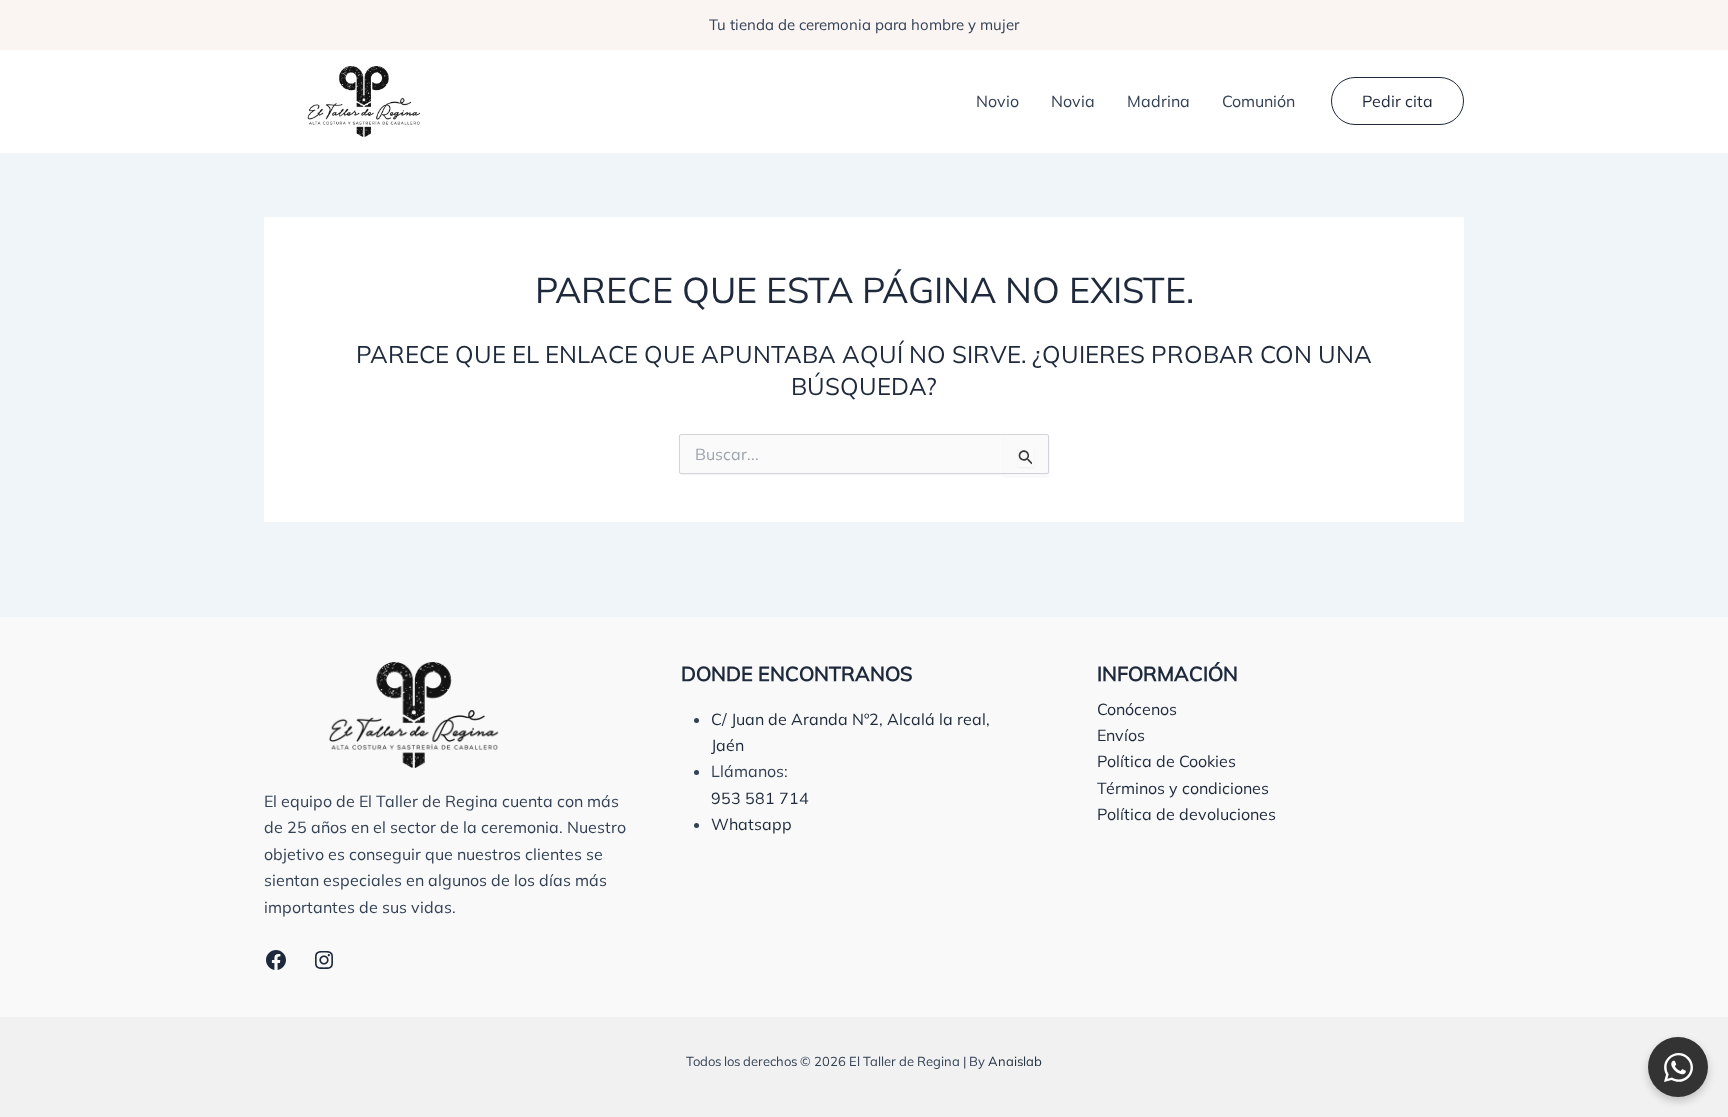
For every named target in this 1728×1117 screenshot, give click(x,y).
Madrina (1158, 101)
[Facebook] (276, 960)
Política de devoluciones (1186, 814)
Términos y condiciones (1183, 788)
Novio (997, 101)
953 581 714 (760, 798)
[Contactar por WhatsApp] (1678, 1067)
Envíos (1121, 735)
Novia (1073, 101)
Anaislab (1015, 1061)
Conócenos (1137, 709)
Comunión (1258, 101)
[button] (1397, 101)
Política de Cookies (1166, 761)
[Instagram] (324, 960)
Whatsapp (751, 824)
